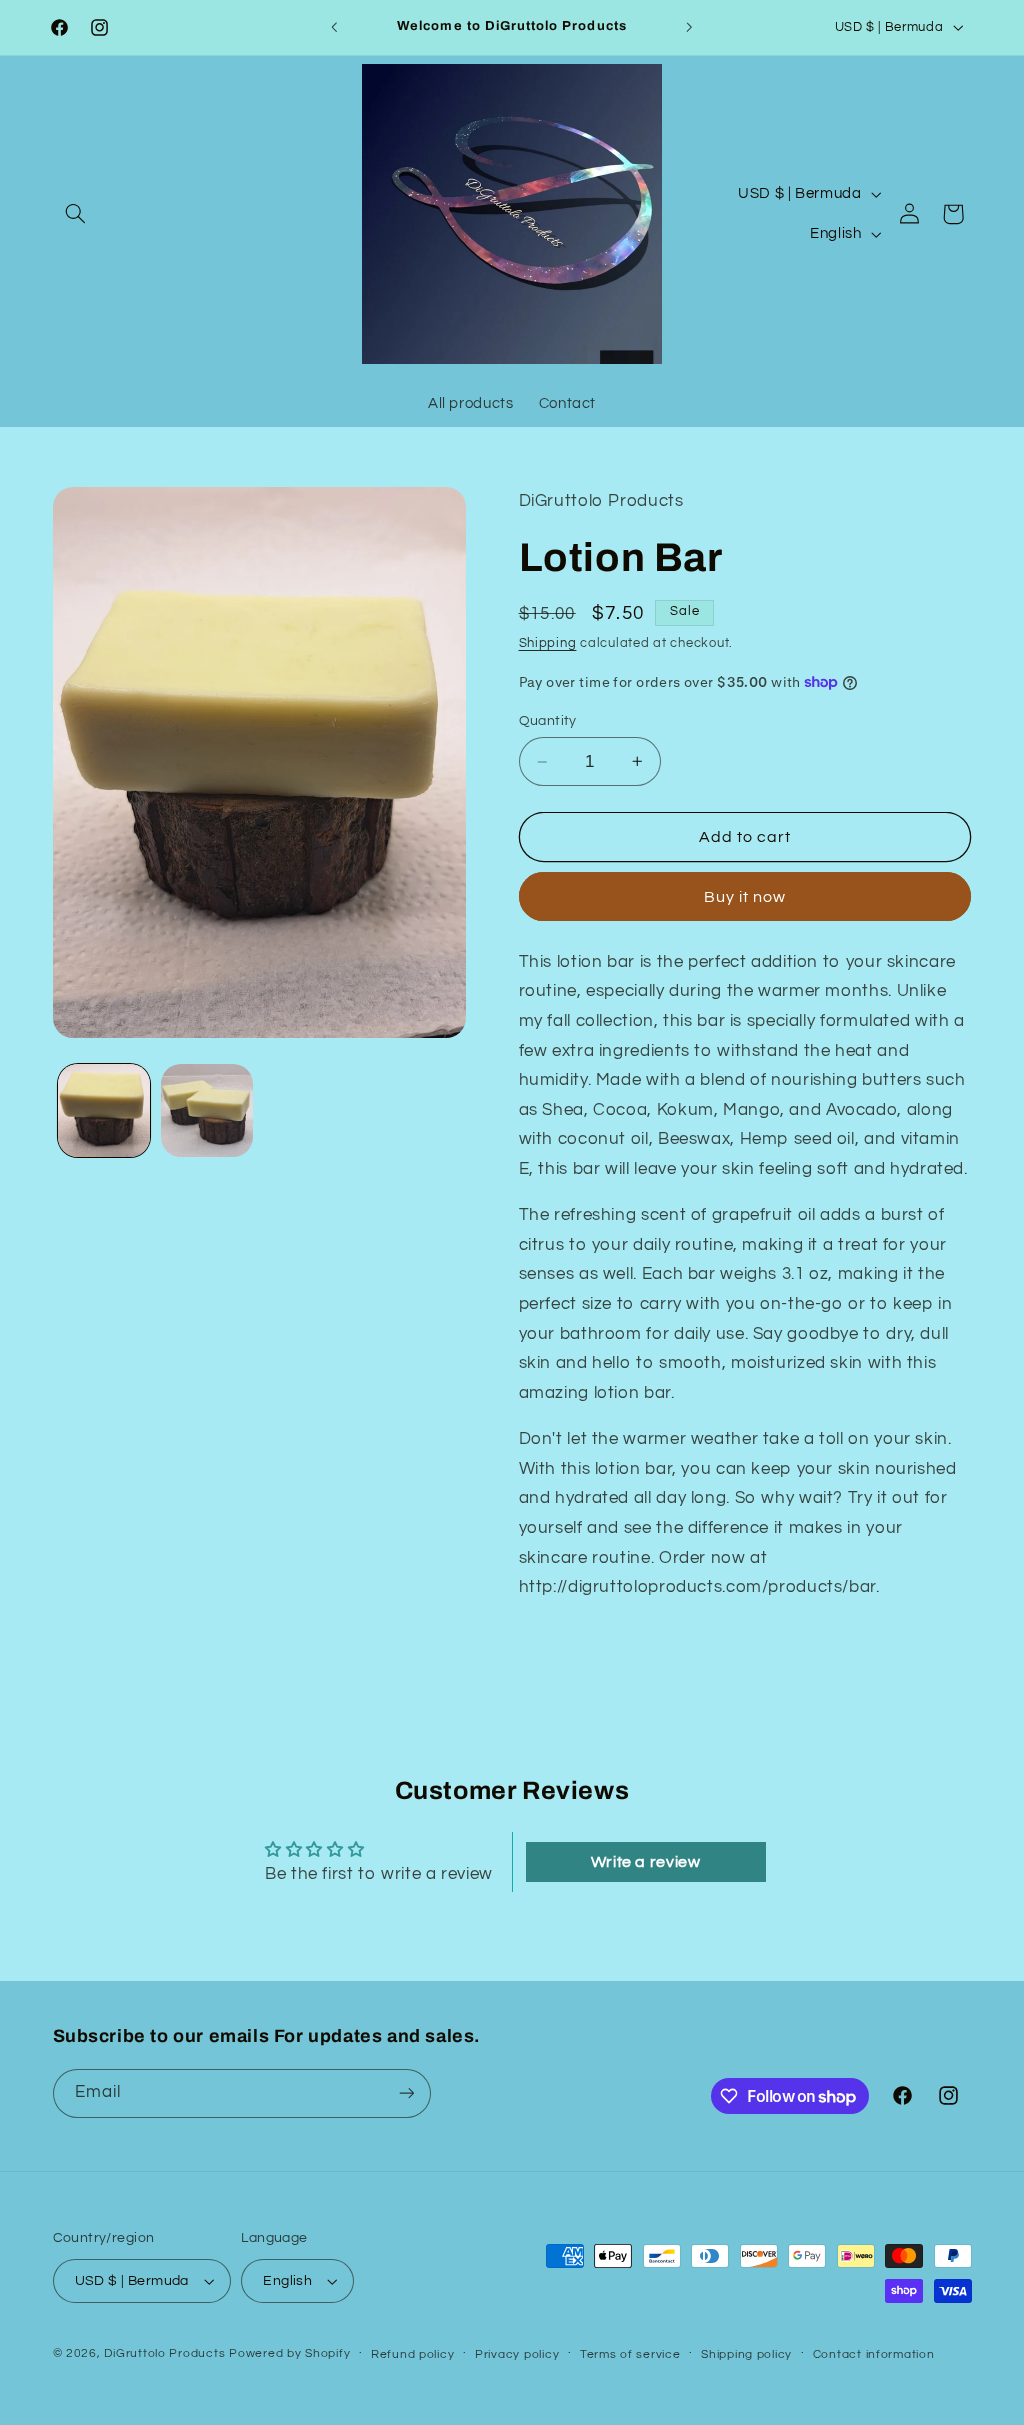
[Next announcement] (690, 27)
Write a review (646, 1862)
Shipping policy (746, 2354)
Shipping (548, 643)
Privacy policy (517, 2354)
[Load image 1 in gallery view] (104, 1110)
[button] (76, 214)
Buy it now (745, 897)
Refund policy (413, 2354)
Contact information (874, 2354)
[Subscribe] (406, 2093)
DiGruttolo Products (164, 2353)
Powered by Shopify (289, 2353)
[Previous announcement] (334, 27)
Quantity (548, 721)
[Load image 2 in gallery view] (207, 1110)
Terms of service (630, 2354)
